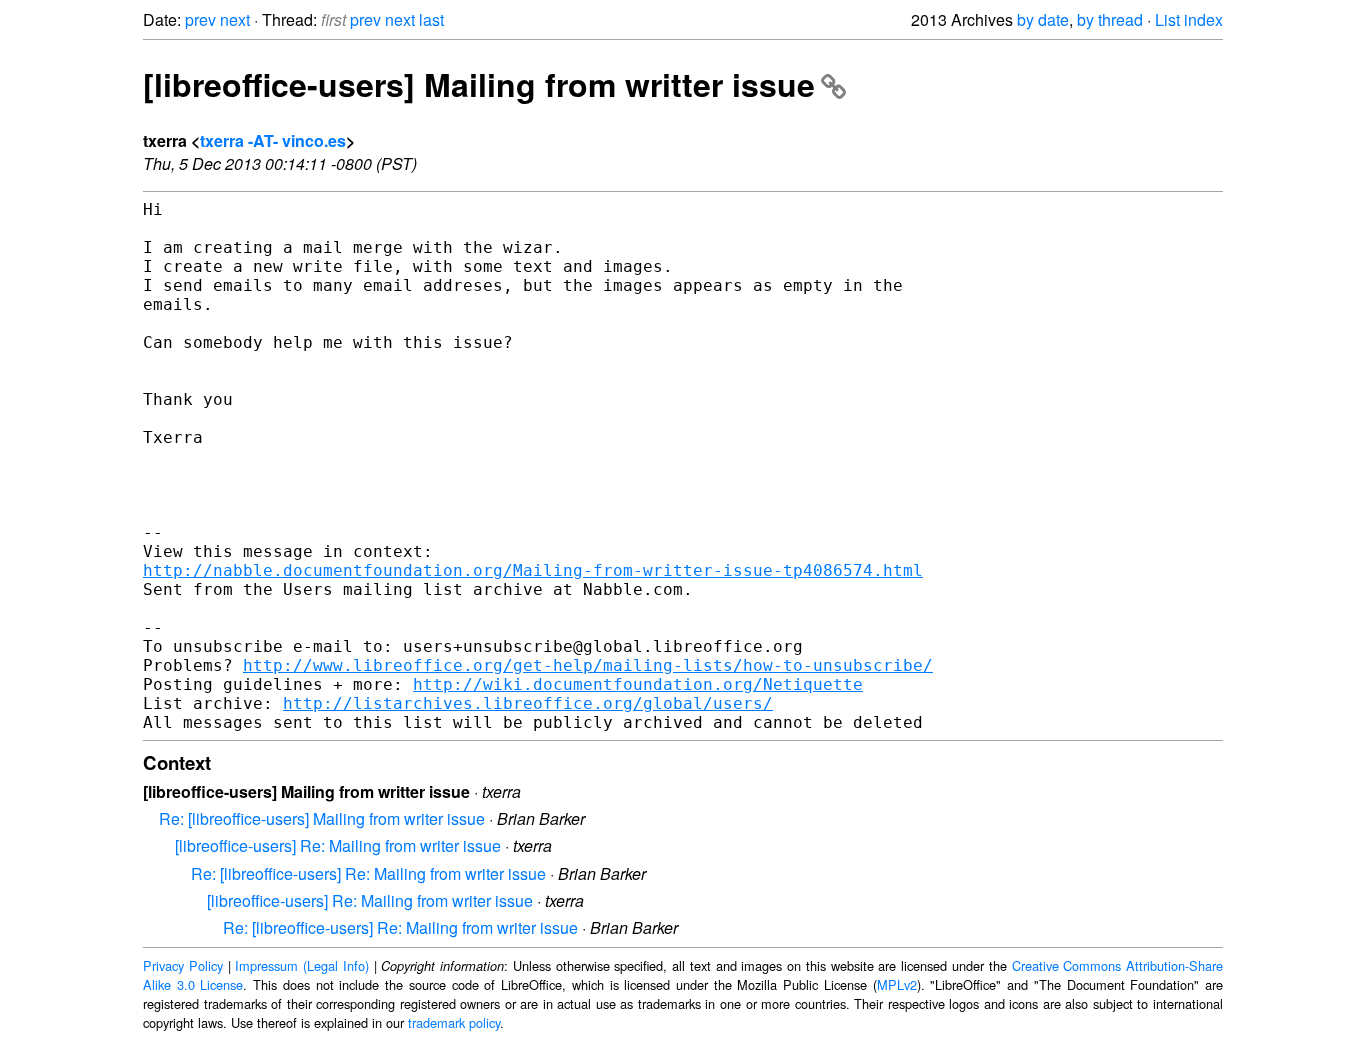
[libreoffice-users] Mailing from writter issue (479, 84)
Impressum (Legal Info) (302, 965)
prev (200, 19)
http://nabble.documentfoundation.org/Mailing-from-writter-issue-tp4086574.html (533, 570)
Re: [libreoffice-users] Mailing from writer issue (322, 818)
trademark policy (454, 1022)
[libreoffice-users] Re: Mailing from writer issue (338, 845)
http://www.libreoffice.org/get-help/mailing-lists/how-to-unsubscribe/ (588, 665)
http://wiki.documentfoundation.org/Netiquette (638, 684)
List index (1189, 19)
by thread (1110, 19)
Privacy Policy (183, 965)
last (431, 19)
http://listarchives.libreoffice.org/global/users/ (528, 703)
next (235, 19)
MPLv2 (897, 984)
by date (1043, 19)
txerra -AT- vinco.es (273, 140)
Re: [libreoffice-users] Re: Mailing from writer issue (368, 873)
